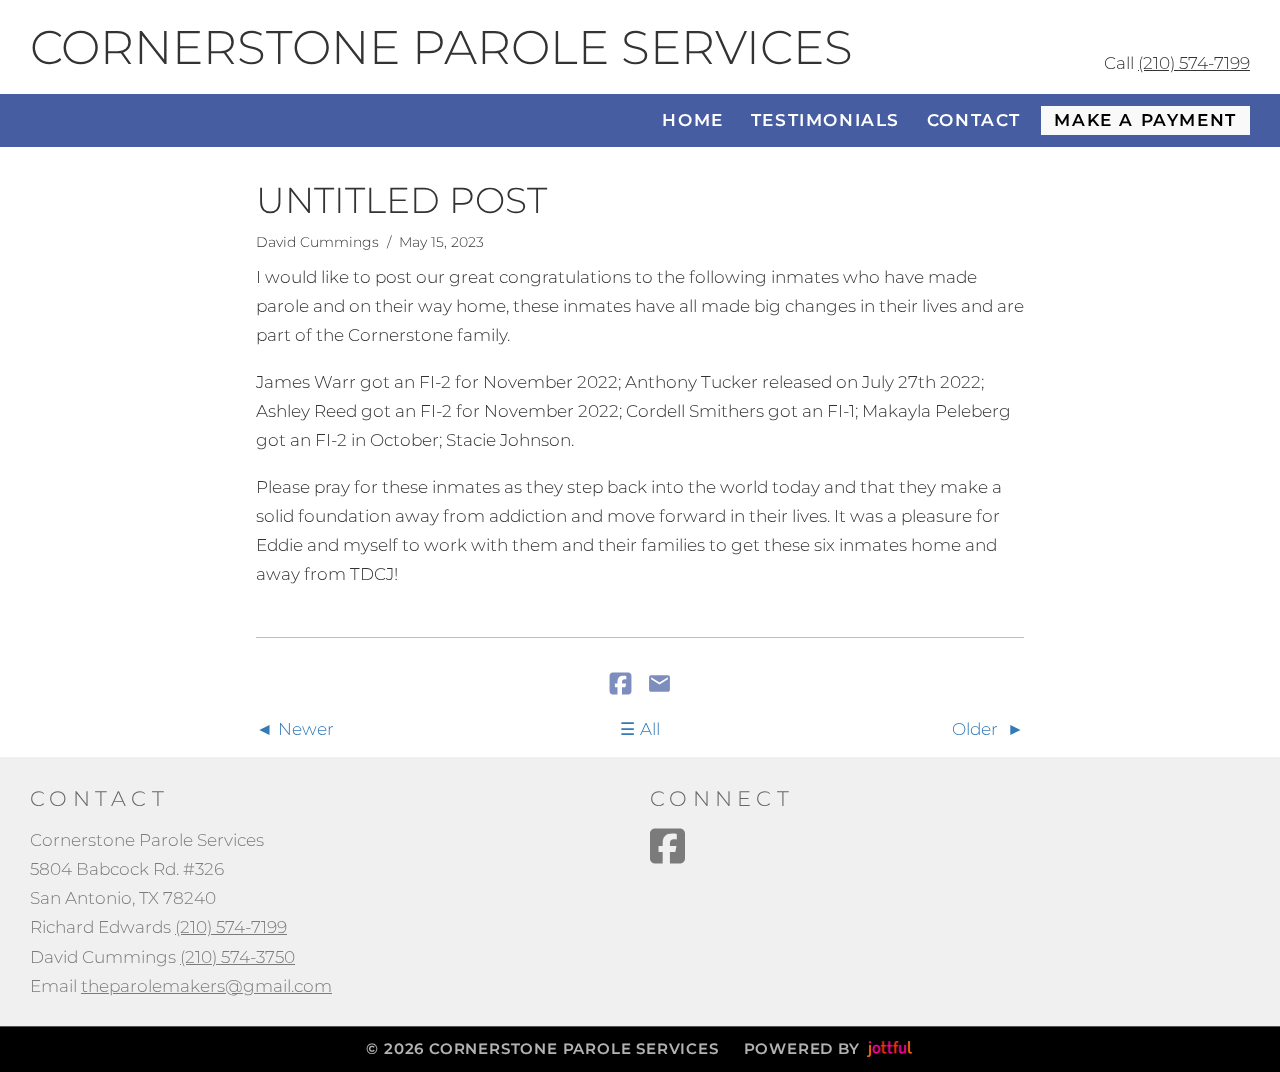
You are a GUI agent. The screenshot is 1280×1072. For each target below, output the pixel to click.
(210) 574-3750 (237, 957)
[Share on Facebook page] (622, 685)
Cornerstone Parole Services (441, 47)
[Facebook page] (667, 846)
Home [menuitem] (692, 120)
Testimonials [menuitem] (825, 120)
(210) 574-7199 (1194, 63)
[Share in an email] (659, 685)
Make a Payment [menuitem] (1145, 120)
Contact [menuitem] (974, 120)
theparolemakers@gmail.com (206, 986)
